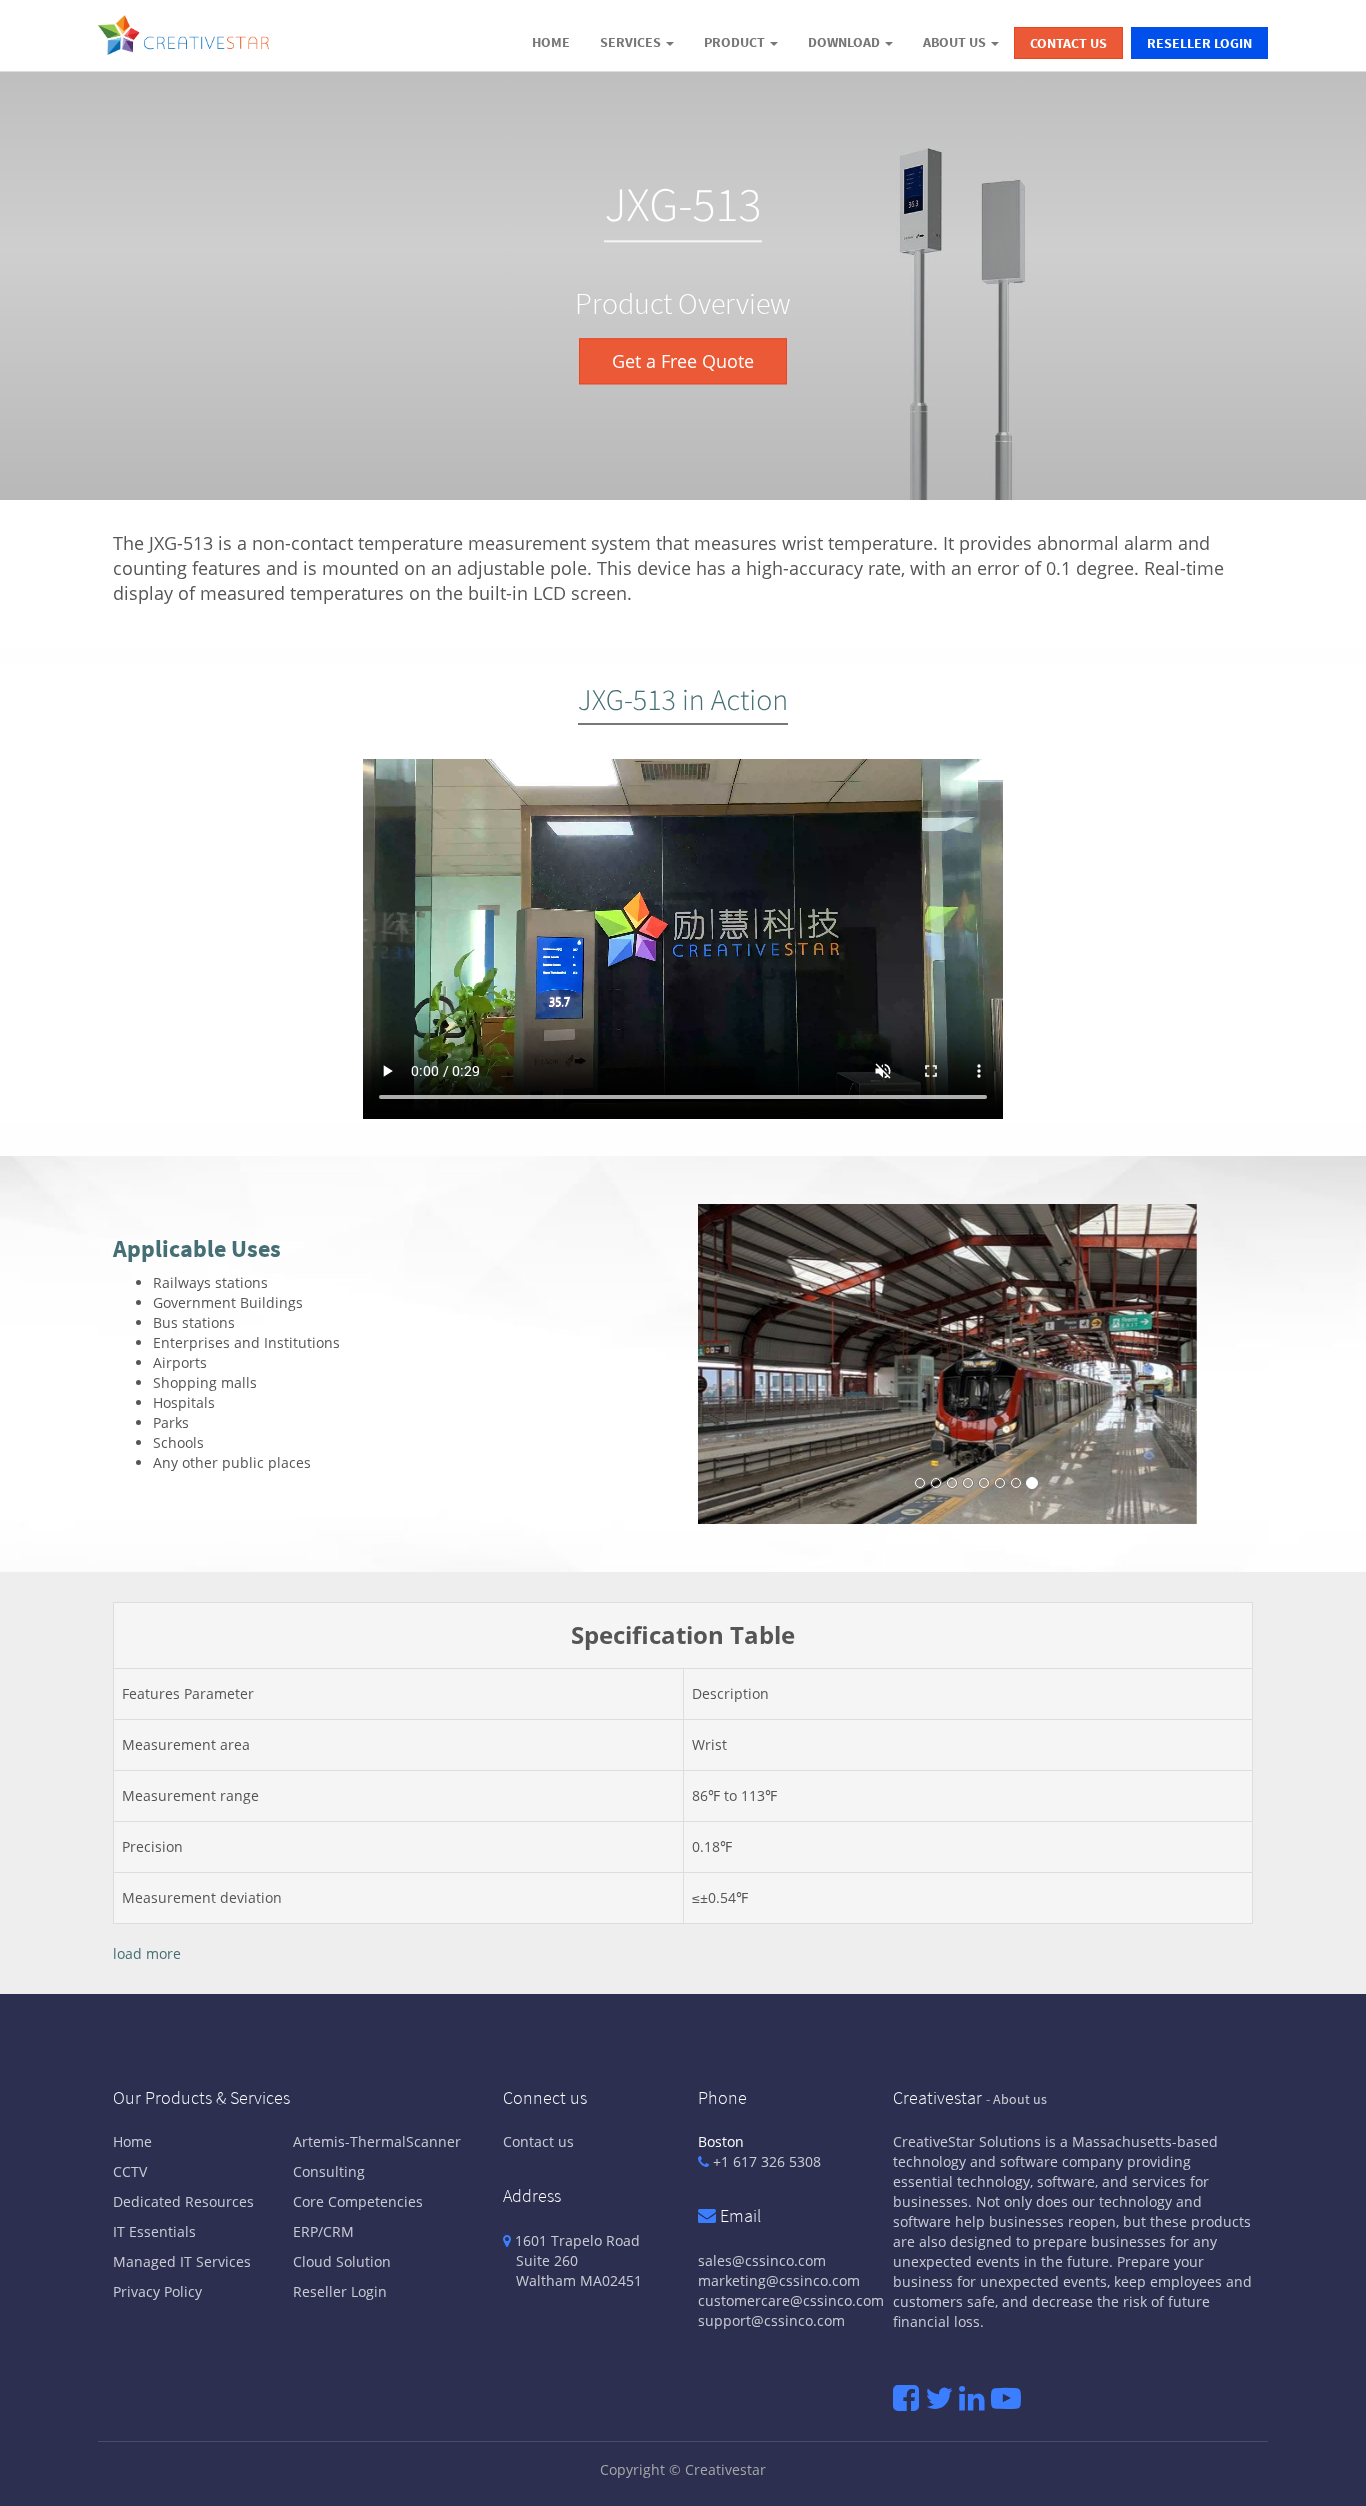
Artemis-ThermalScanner (377, 2141)
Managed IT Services (182, 2261)
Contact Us (1068, 43)
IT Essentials (154, 2231)
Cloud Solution (342, 2261)
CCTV (130, 2171)
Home (132, 2141)
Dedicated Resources (183, 2201)
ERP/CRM (323, 2231)
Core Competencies (358, 2201)
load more (147, 1953)
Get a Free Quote (683, 362)
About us (1020, 2099)
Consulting (329, 2171)
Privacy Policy (157, 2291)
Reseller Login (1199, 43)
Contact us (538, 2141)
